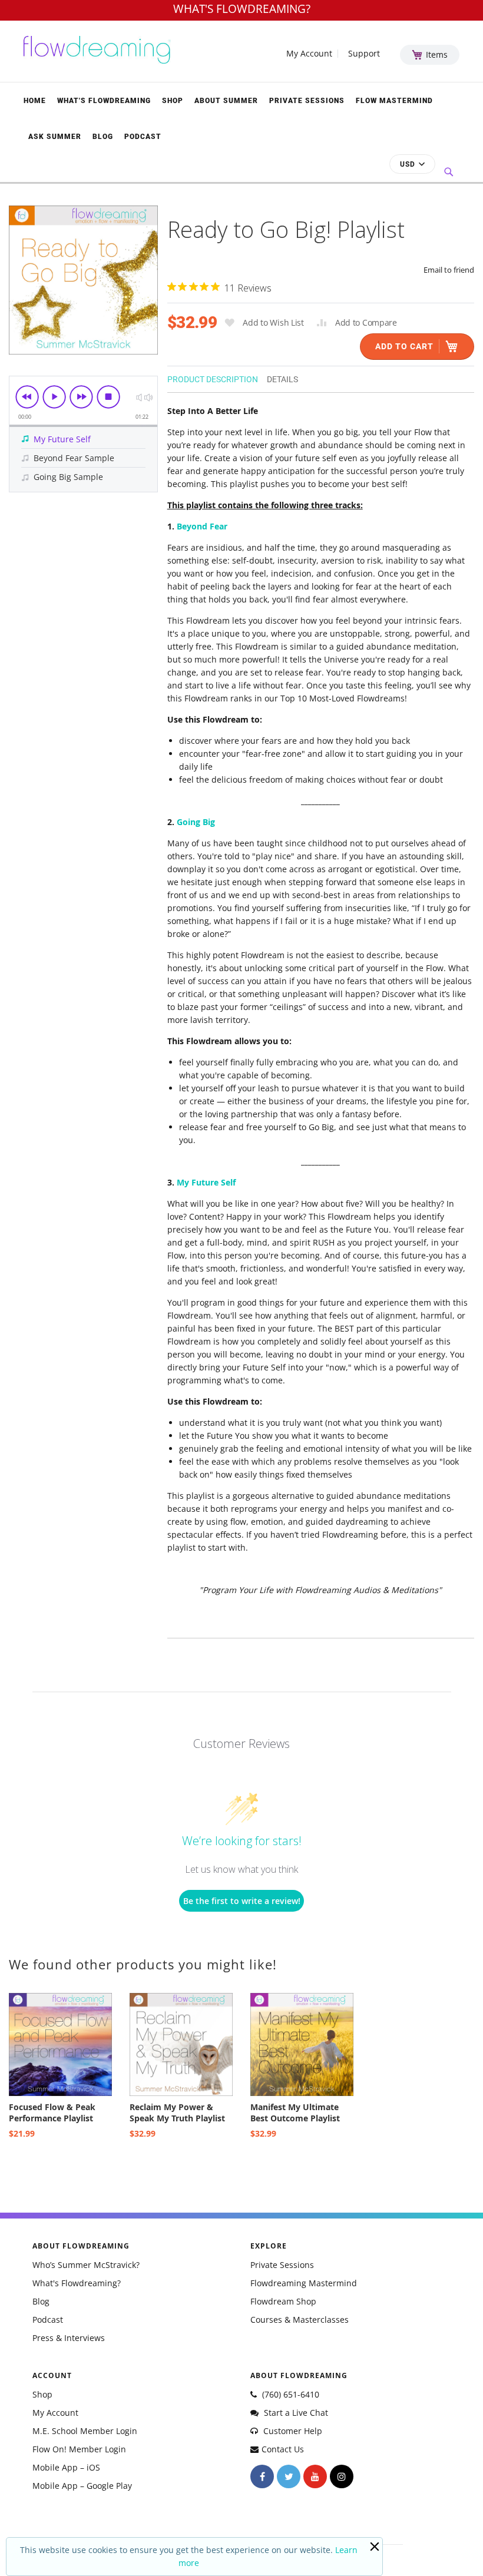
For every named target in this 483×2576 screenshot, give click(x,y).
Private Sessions (282, 2265)
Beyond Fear (202, 526)
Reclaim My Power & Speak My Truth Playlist (177, 2113)
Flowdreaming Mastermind (304, 2283)
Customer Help (292, 2431)
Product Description (213, 379)
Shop (42, 2394)
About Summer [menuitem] (226, 101)
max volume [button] (148, 397)
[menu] (241, 118)
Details (282, 379)
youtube (315, 2476)
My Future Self (206, 1182)
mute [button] (139, 397)
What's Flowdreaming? (77, 2283)
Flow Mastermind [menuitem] (394, 101)
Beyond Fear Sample (74, 458)
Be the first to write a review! (242, 1901)
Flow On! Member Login (79, 2449)
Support (364, 54)
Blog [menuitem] (103, 137)
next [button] (81, 397)
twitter (289, 2476)
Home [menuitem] (35, 101)
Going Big (196, 822)
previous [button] (27, 397)
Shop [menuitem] (173, 101)
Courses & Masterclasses (300, 2320)
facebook (262, 2476)
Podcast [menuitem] (143, 137)
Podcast (48, 2320)
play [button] (54, 397)
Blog (41, 2301)
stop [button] (108, 397)
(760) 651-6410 (290, 2394)
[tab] (217, 378)
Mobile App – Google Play (82, 2486)
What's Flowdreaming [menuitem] (104, 101)
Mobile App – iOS (66, 2467)
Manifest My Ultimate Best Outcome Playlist (295, 2113)
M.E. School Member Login (85, 2431)
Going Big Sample (68, 477)
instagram (342, 2476)
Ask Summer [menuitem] (55, 137)
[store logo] (97, 50)
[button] (412, 164)
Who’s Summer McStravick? (86, 2265)
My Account (309, 54)
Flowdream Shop (283, 2301)
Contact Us (283, 2449)
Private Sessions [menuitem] (307, 101)
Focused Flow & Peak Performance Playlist (52, 2113)
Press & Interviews (69, 2338)
